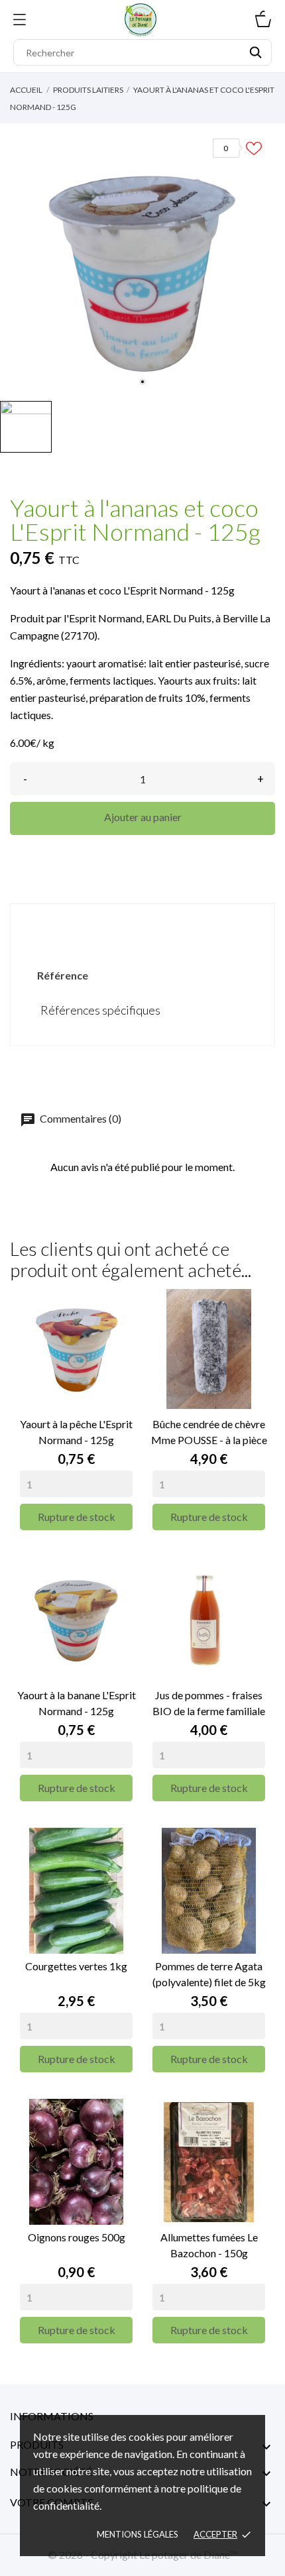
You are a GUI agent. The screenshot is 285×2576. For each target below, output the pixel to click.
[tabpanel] (142, 259)
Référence (63, 975)
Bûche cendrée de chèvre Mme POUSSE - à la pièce (209, 1432)
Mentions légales (138, 2534)
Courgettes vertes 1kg (76, 1966)
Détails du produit (142, 926)
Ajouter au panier (143, 817)
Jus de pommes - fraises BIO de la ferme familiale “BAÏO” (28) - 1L (209, 1704)
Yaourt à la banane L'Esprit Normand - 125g (77, 1703)
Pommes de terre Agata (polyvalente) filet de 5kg (209, 1974)
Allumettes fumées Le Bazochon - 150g (209, 2245)
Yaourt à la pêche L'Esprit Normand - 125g (76, 1432)
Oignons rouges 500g (77, 2237)
